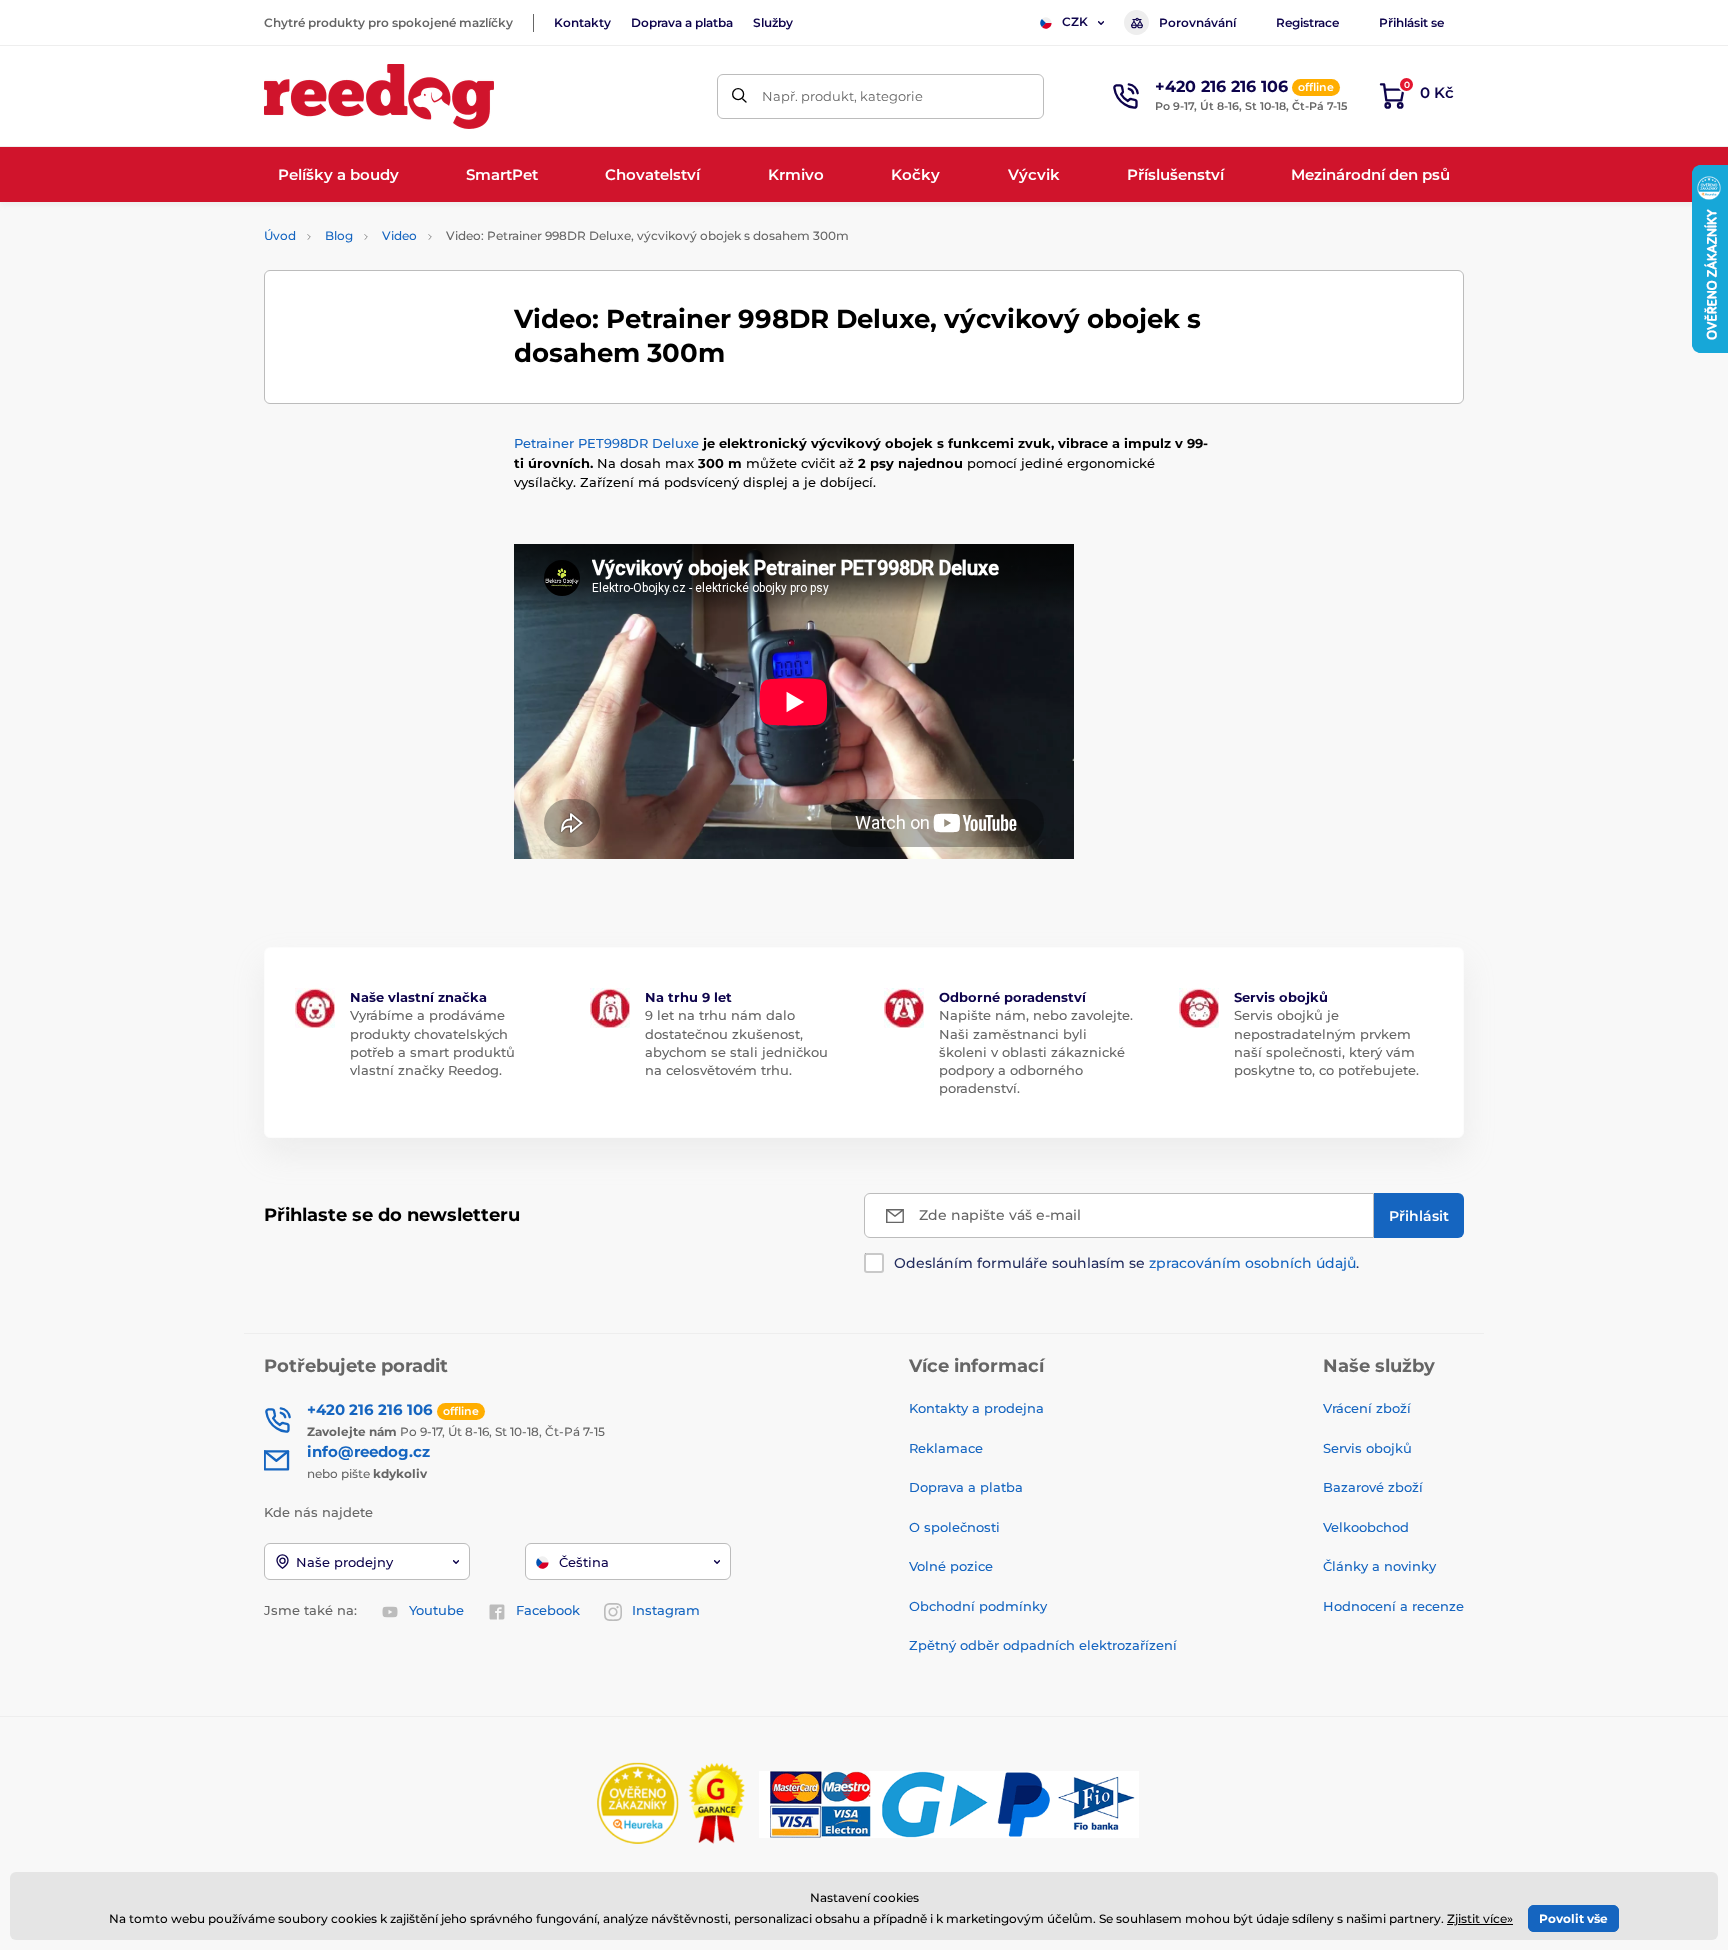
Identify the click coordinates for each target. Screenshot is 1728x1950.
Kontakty (582, 22)
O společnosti (954, 1527)
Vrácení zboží (1367, 1408)
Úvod (280, 235)
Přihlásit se (1411, 22)
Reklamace (946, 1448)
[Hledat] (739, 96)
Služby (773, 22)
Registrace (1307, 22)
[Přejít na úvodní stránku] (379, 96)
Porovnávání (1197, 22)
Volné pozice (951, 1566)
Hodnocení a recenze (1393, 1606)
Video (399, 235)
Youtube (436, 1610)
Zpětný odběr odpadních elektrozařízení (1043, 1645)
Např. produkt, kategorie (842, 96)
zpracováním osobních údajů (1252, 1263)
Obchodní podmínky (978, 1606)
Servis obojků (1367, 1448)
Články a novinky (1379, 1566)
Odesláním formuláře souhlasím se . (1126, 1263)
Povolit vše (1573, 1918)
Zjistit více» (1480, 1918)
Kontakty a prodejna (976, 1408)
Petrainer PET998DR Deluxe (606, 443)
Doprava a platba (682, 22)
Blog (339, 235)
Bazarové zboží (1373, 1487)
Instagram (666, 1610)
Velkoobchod (1366, 1527)
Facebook (548, 1610)
